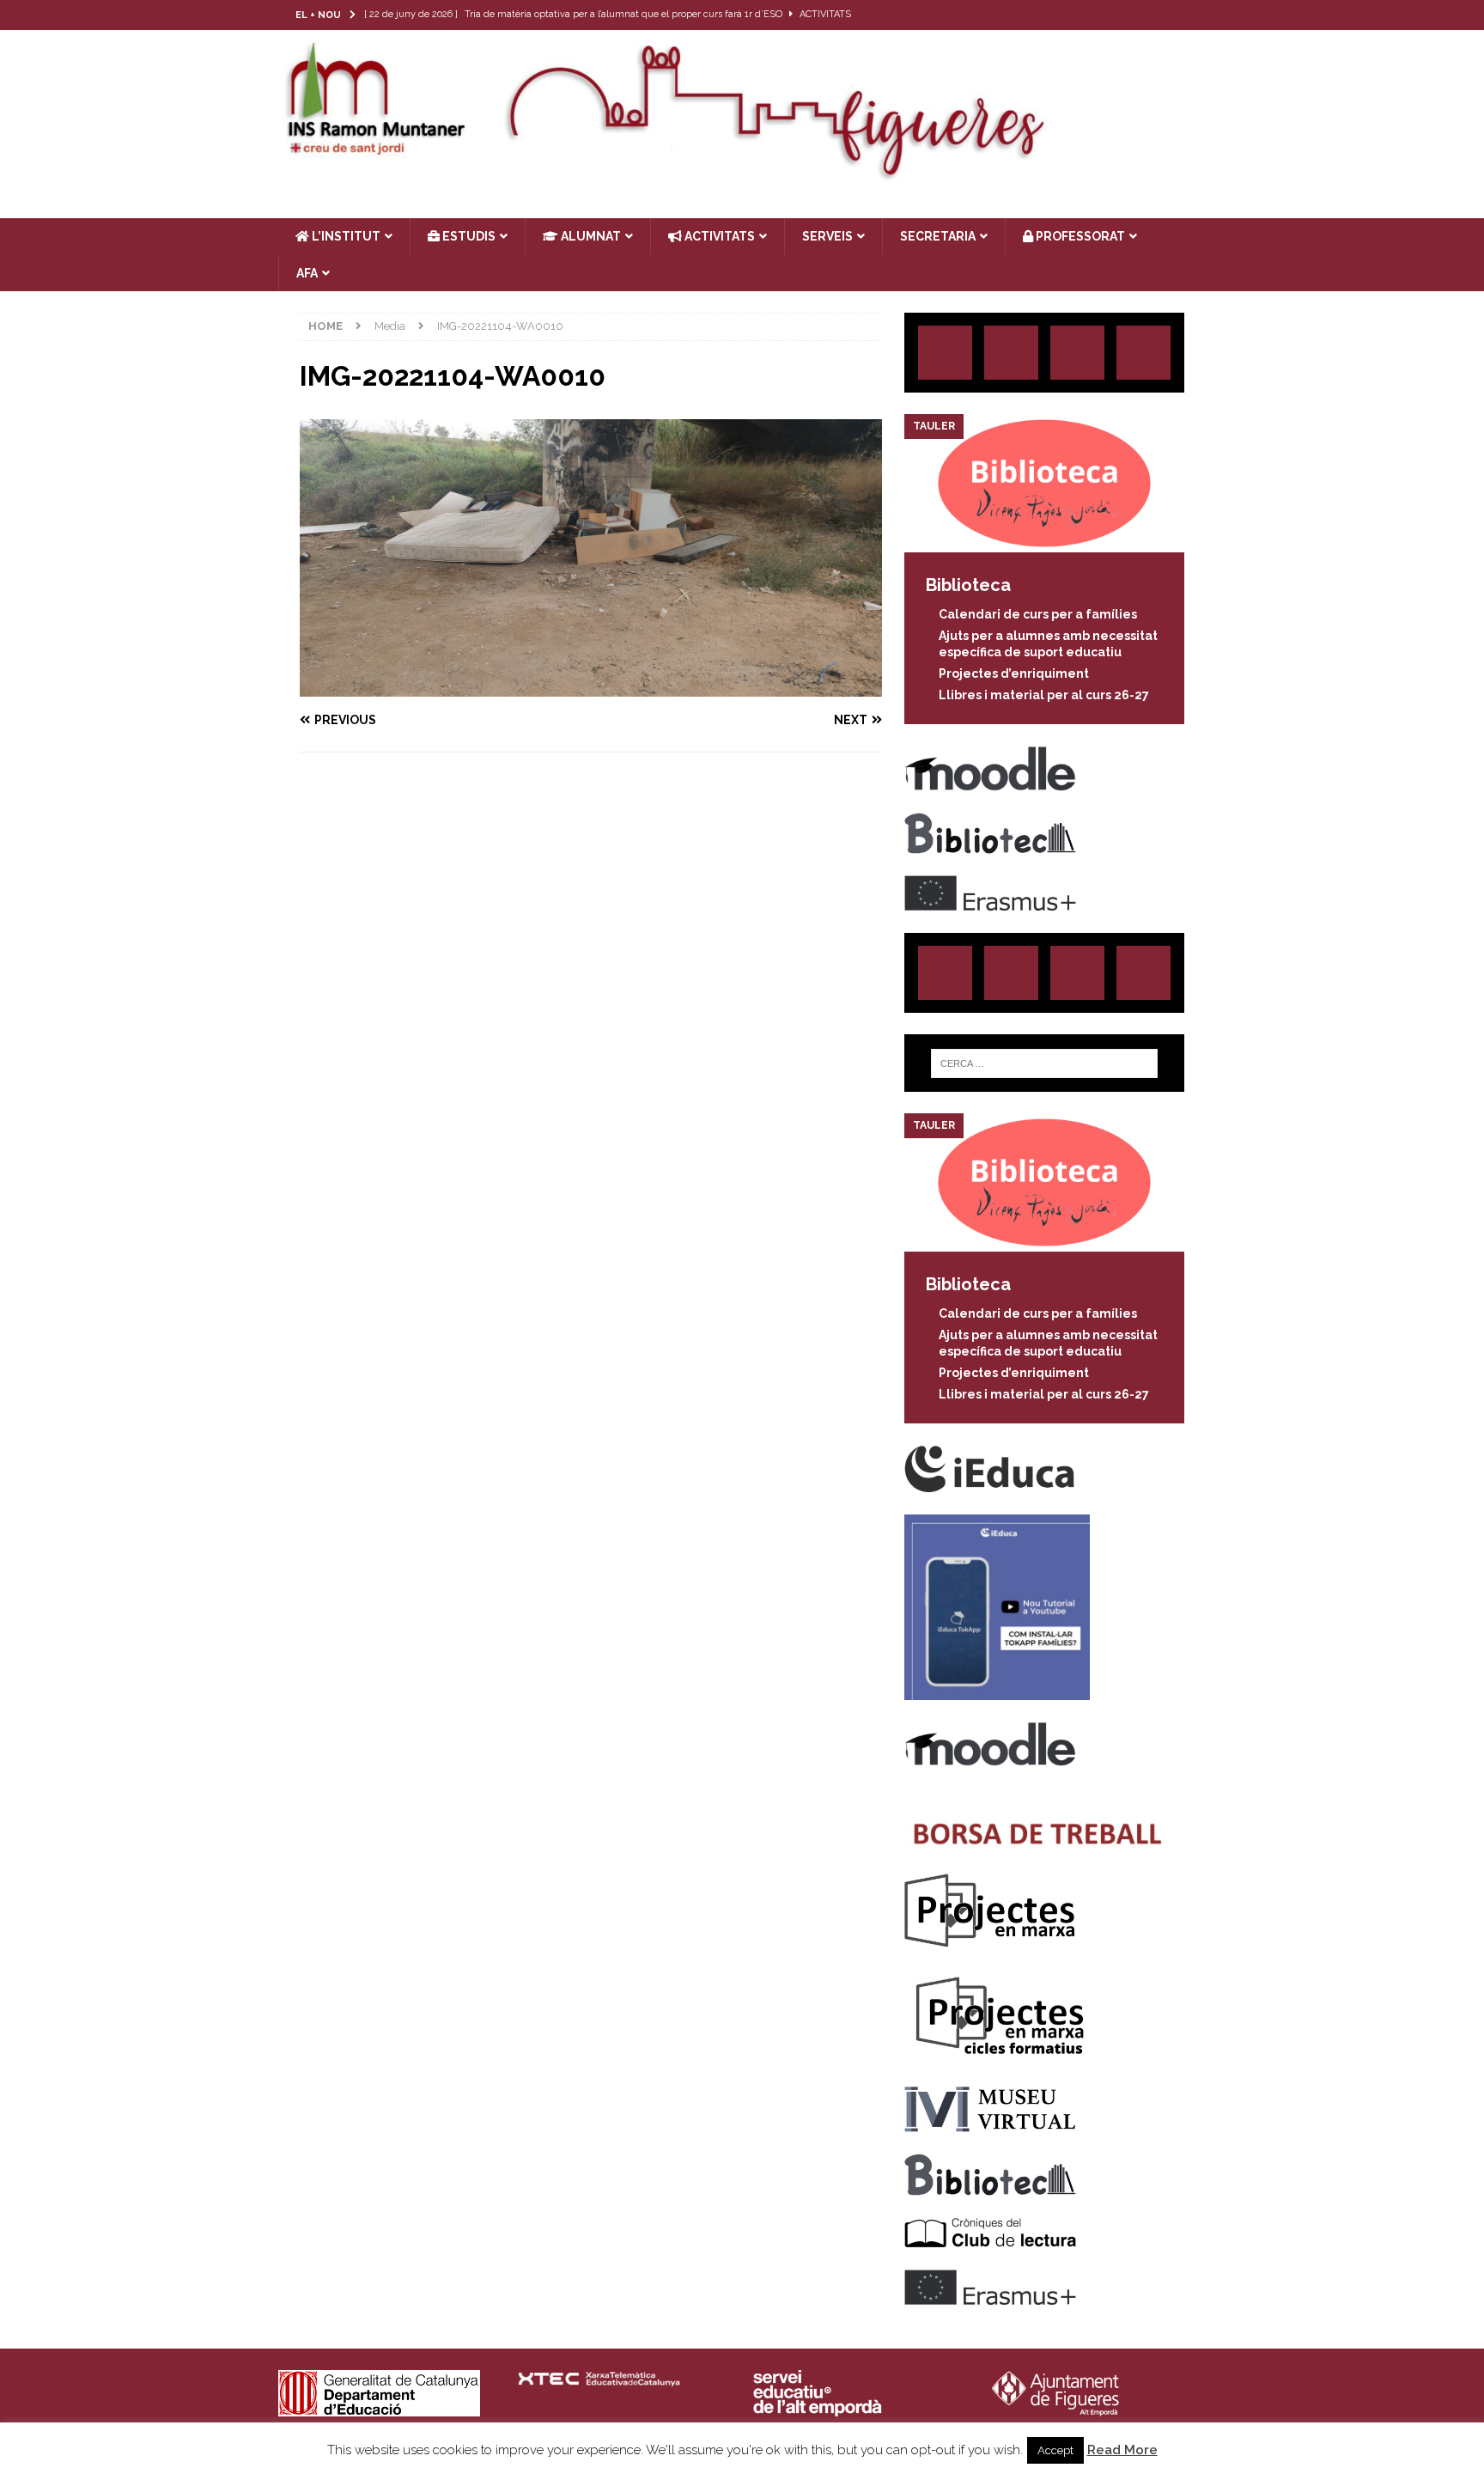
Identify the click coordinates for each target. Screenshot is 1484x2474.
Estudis (468, 236)
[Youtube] (1191, 15)
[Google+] (1143, 353)
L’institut (345, 236)
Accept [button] (1055, 2450)
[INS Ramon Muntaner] (742, 174)
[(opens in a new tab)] (1044, 543)
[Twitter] (1124, 15)
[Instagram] (1090, 15)
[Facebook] (1157, 15)
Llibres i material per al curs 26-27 (1044, 695)
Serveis (827, 236)
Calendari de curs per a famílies (1038, 614)
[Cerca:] (1044, 1063)
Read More (1122, 2450)
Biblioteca (968, 585)
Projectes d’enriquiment (1014, 673)
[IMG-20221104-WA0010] (591, 687)
